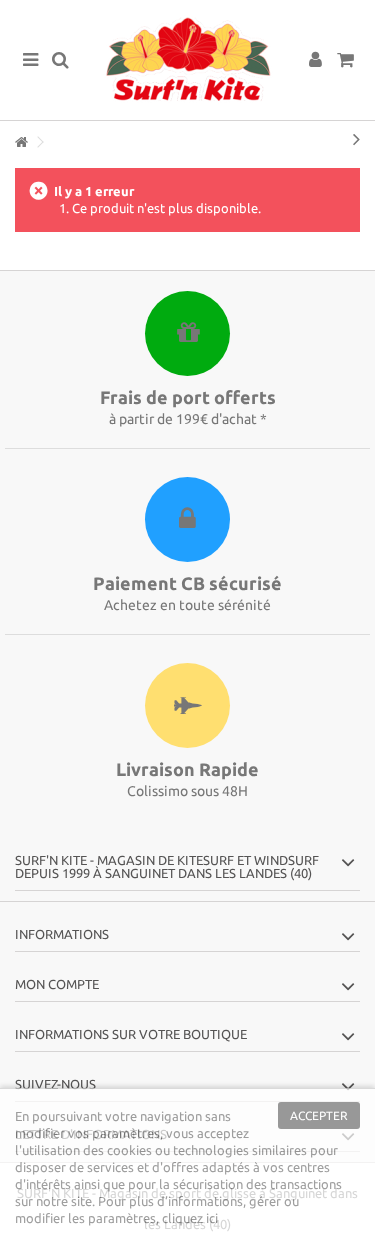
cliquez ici (190, 1218)
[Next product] (356, 139)
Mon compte (57, 984)
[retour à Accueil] (21, 142)
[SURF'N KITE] (187, 60)
